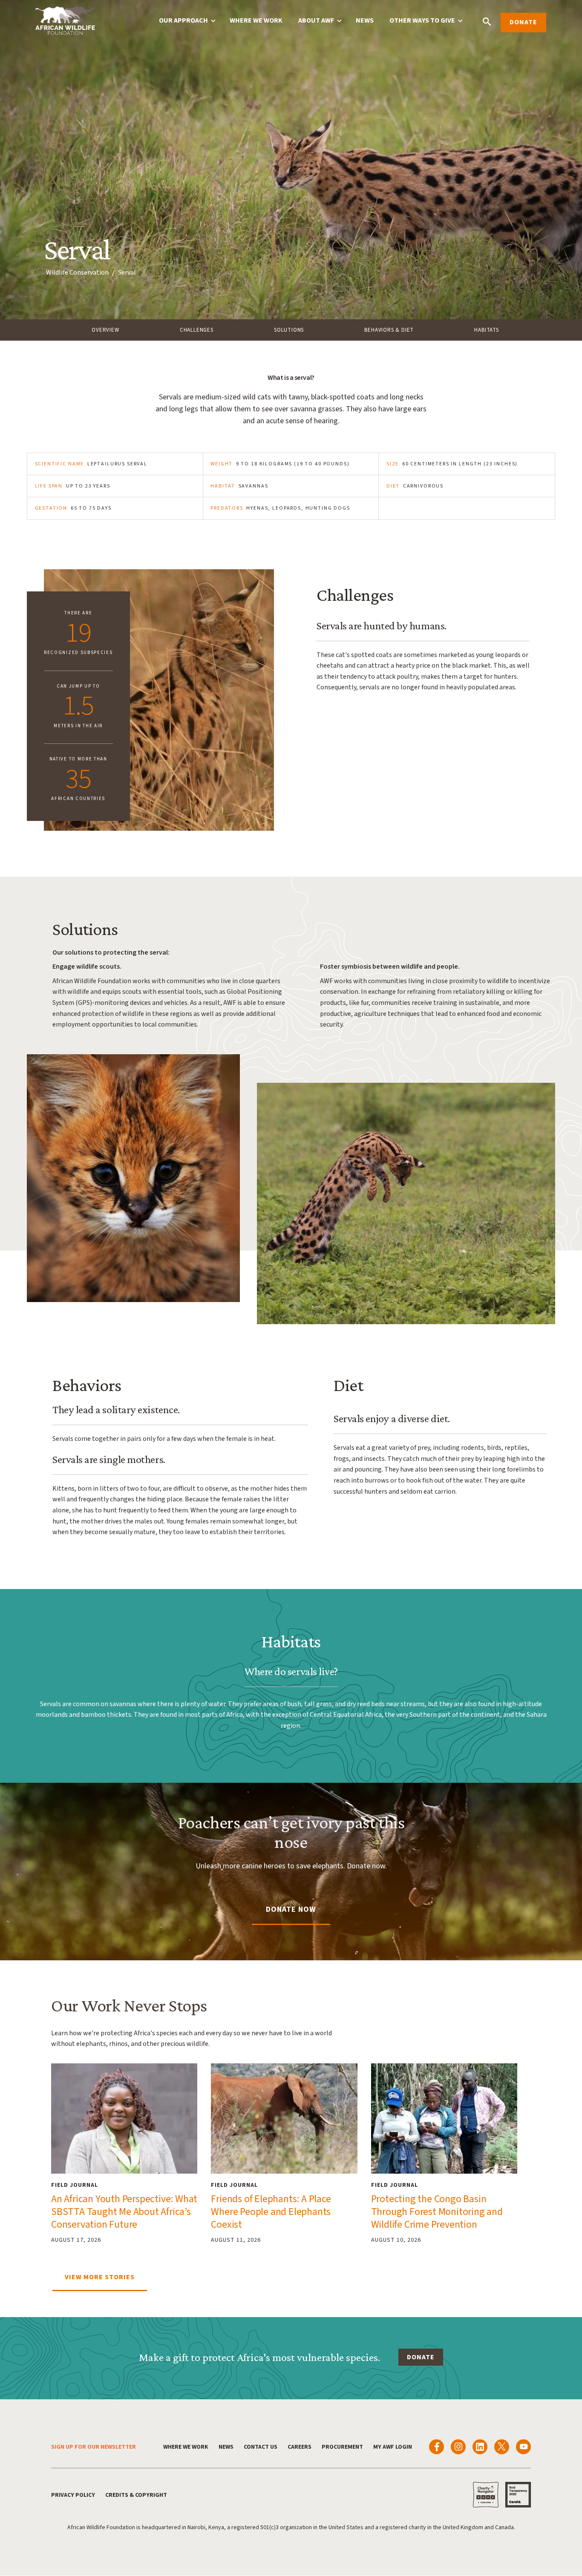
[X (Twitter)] (502, 2447)
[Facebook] (436, 2447)
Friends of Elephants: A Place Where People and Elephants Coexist (271, 2212)
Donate (523, 22)
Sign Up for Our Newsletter (94, 2447)
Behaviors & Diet (389, 330)
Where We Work (256, 20)
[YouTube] (523, 2447)
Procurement (342, 2447)
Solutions (289, 330)
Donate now (291, 1909)
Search (487, 22)
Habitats (486, 330)
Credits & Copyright (136, 2495)
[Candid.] (518, 2495)
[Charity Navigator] (486, 2495)
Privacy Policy (73, 2495)
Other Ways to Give (422, 20)
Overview (105, 330)
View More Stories (100, 2277)
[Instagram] (458, 2447)
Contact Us (261, 2447)
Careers (300, 2447)
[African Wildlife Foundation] (65, 22)
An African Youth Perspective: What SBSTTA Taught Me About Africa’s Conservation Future (124, 2212)
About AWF (316, 20)
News (365, 20)
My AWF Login (393, 2447)
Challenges (197, 330)
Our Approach (183, 20)
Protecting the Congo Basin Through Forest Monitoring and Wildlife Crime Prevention (437, 2212)
